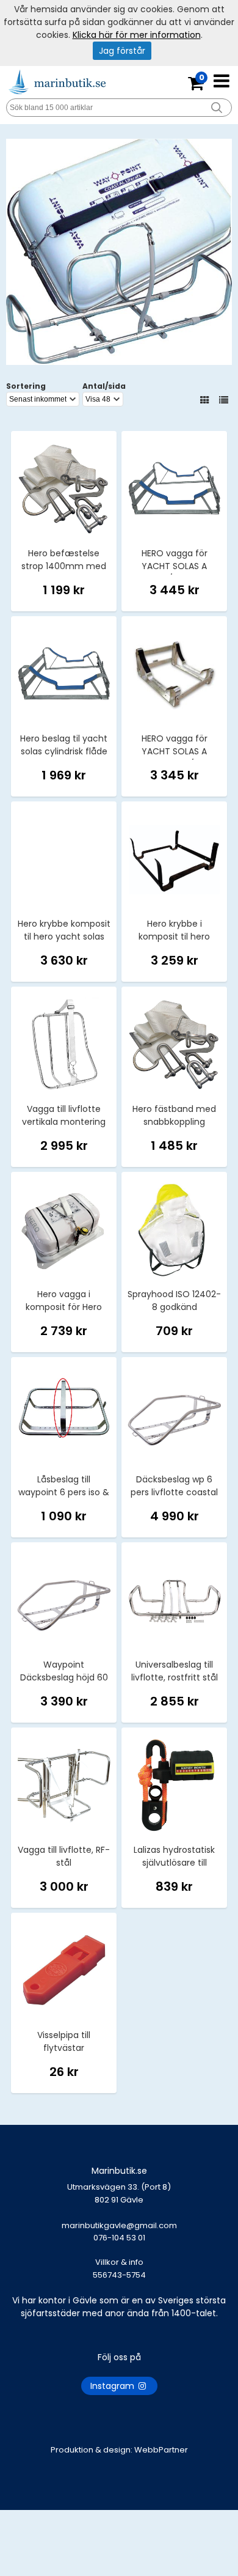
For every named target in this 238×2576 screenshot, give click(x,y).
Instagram (114, 2386)
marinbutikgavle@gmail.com (119, 2232)
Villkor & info (119, 2262)
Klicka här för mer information (137, 35)
